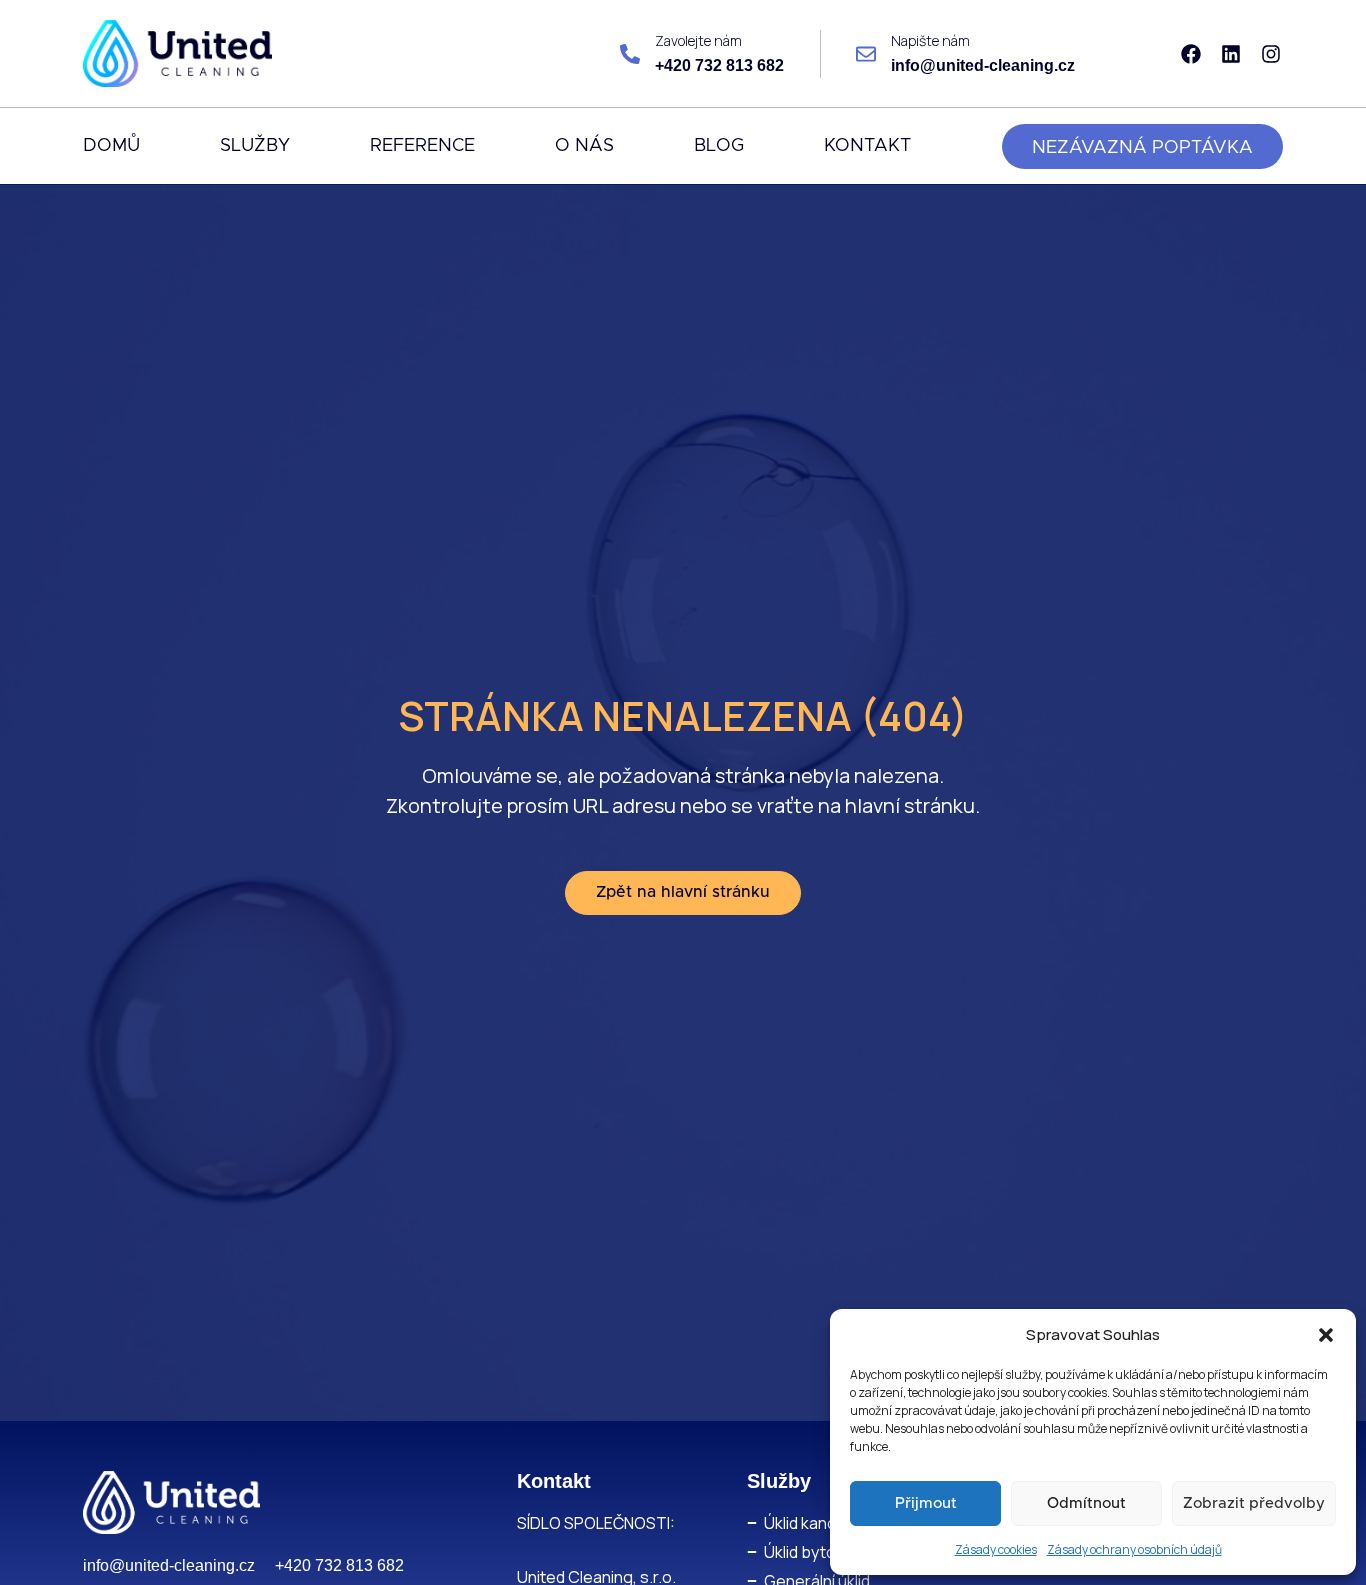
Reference (422, 146)
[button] (1326, 1335)
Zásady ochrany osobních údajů (1134, 1549)
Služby (255, 146)
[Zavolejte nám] (630, 54)
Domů (111, 146)
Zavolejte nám (698, 40)
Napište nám (930, 40)
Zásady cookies (996, 1549)
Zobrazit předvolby (1254, 1503)
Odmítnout (1086, 1503)
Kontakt (867, 146)
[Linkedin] (1231, 54)
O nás (584, 146)
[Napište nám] (866, 54)
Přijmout (926, 1503)
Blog (719, 146)
